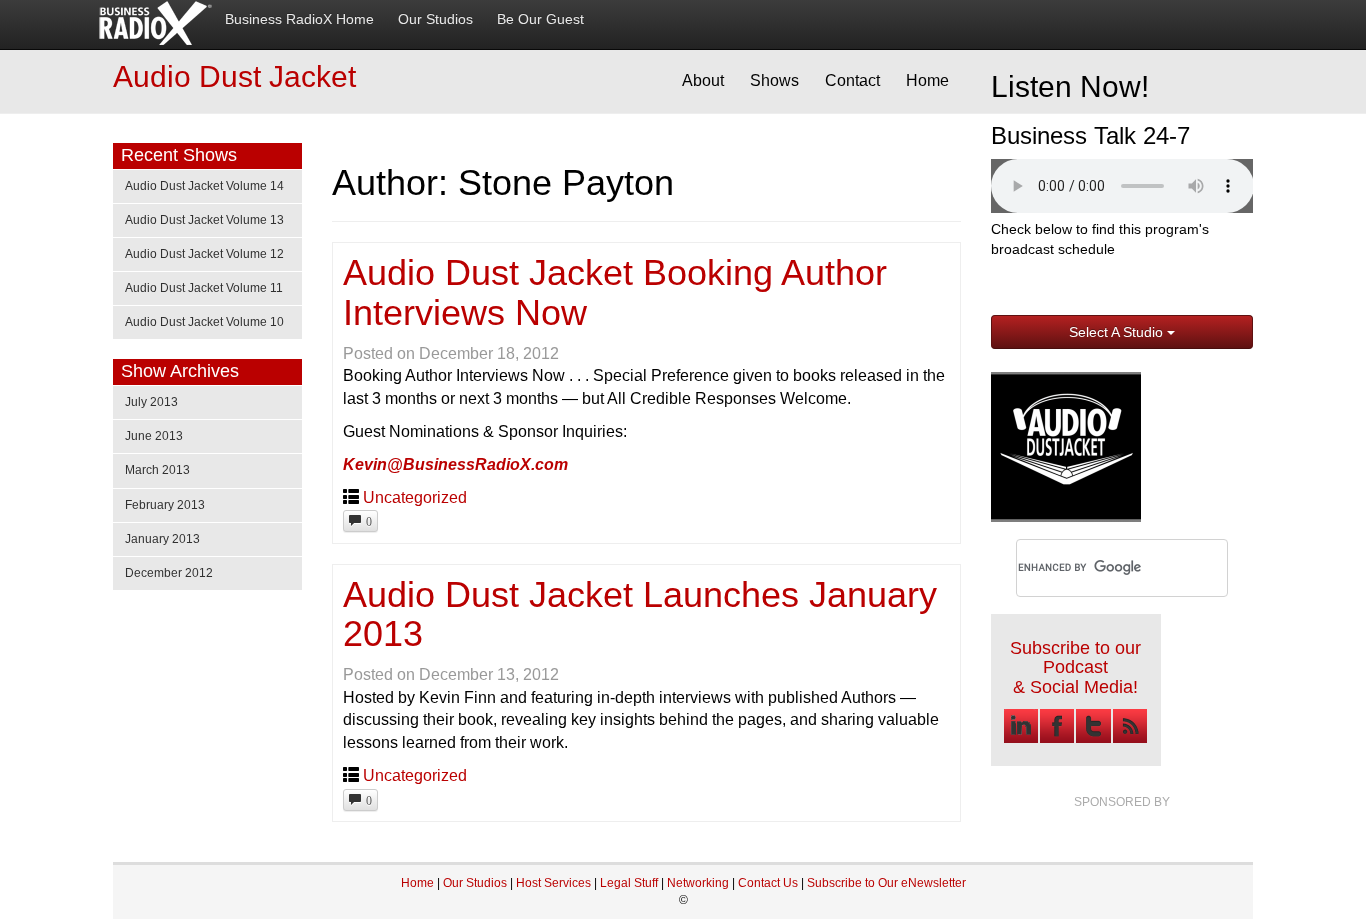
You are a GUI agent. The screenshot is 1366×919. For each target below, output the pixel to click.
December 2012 (169, 573)
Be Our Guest (540, 19)
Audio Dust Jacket (234, 76)
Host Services (553, 883)
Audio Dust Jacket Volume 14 (204, 186)
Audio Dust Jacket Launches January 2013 (640, 614)
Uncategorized (415, 497)
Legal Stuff (629, 883)
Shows (774, 80)
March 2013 (157, 470)
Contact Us (769, 883)
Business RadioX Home (299, 19)
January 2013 (162, 539)
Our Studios (435, 19)
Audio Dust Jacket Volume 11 (204, 288)
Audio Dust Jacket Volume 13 (204, 220)
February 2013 (165, 505)
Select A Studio (1118, 332)
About (703, 80)
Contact (852, 80)
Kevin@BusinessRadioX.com (455, 464)
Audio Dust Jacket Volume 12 (204, 254)
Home (927, 80)
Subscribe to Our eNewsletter (886, 883)
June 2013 (154, 436)
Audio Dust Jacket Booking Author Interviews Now (615, 292)
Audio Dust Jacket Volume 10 (204, 322)
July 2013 (151, 402)
